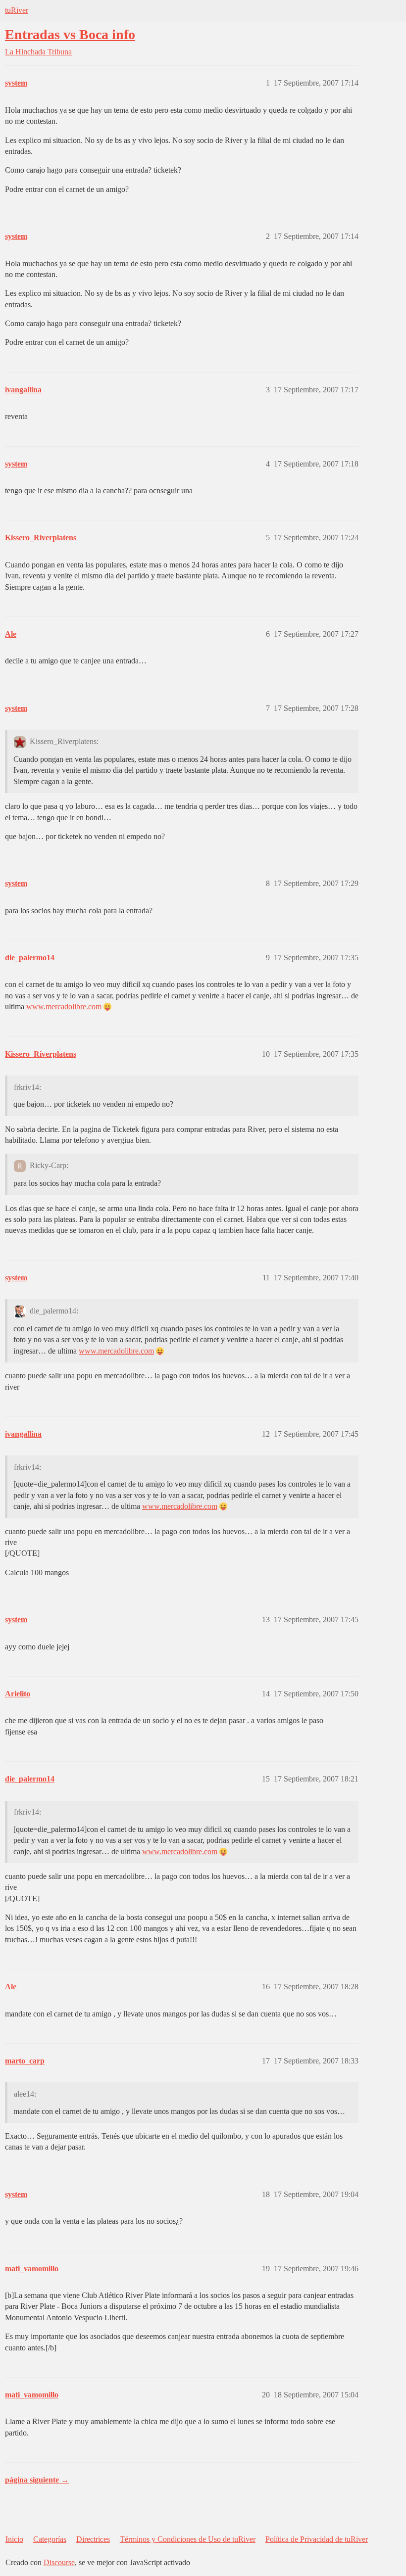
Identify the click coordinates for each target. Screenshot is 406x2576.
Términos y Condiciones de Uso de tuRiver (188, 2539)
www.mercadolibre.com (64, 1007)
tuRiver (17, 10)
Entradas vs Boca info (70, 34)
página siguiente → (37, 2480)
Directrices (93, 2539)
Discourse (59, 2562)
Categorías (50, 2539)
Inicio (14, 2539)
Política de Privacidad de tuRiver (317, 2539)
